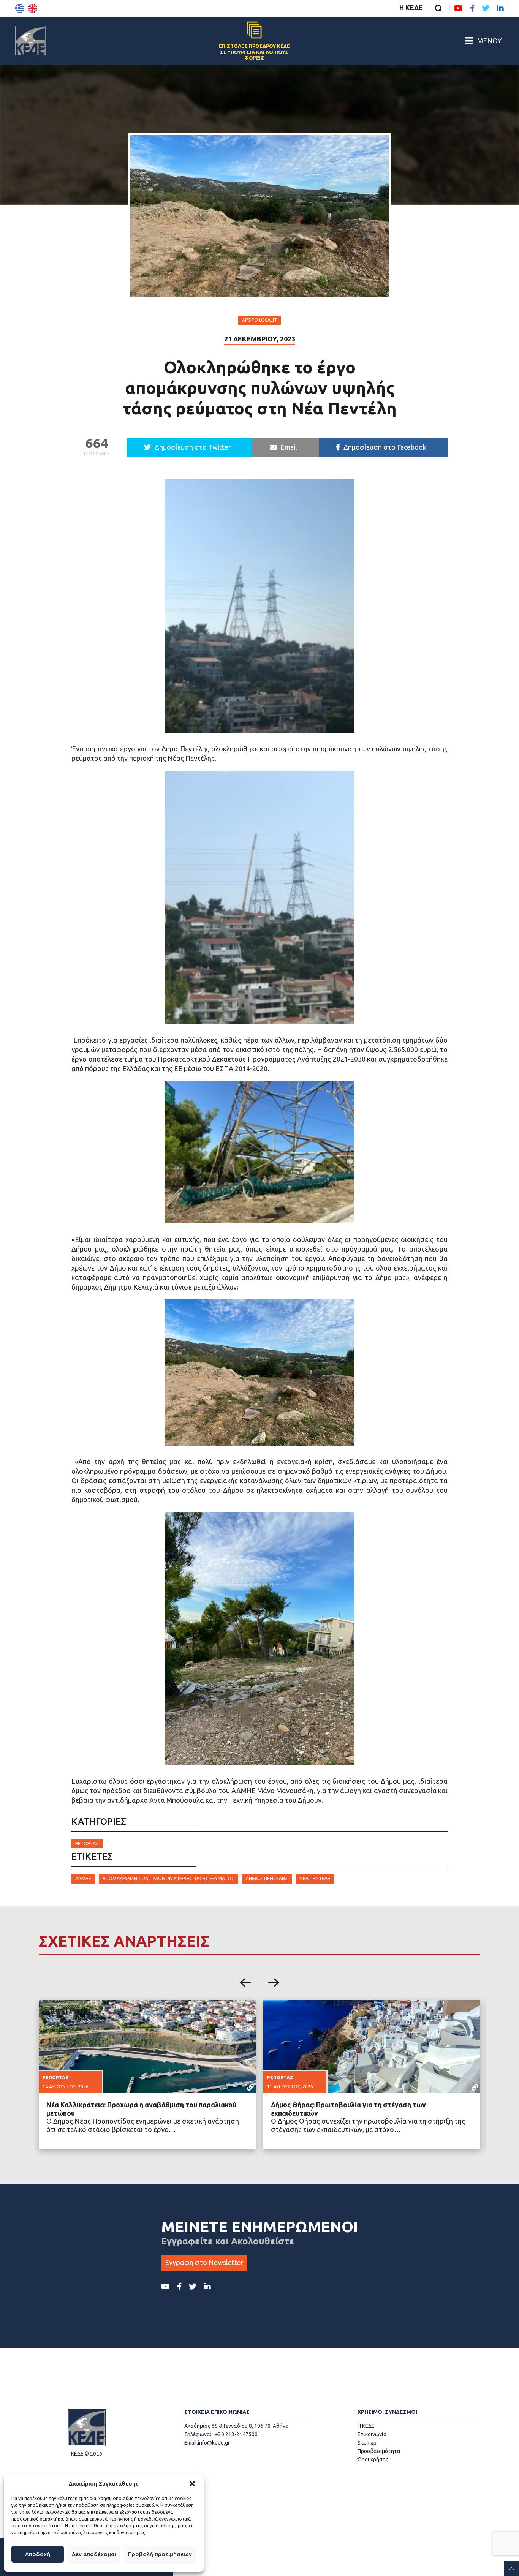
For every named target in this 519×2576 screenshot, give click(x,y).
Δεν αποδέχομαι (94, 2554)
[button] (192, 2484)
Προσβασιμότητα (379, 2451)
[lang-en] (33, 8)
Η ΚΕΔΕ (411, 8)
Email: (191, 2443)
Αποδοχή (38, 2554)
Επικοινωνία (372, 2434)
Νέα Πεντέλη (315, 1878)
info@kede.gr (214, 2443)
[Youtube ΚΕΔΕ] (458, 8)
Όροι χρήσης (373, 2459)
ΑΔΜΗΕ (83, 1878)
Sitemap (367, 2443)
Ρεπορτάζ (87, 1843)
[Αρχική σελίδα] (30, 41)
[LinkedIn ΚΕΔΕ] (500, 8)
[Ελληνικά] (20, 8)
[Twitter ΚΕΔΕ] (486, 8)
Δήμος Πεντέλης (267, 1878)
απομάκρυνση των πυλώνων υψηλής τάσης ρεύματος (169, 1878)
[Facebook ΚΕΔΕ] (472, 8)
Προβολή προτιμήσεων (160, 2554)
